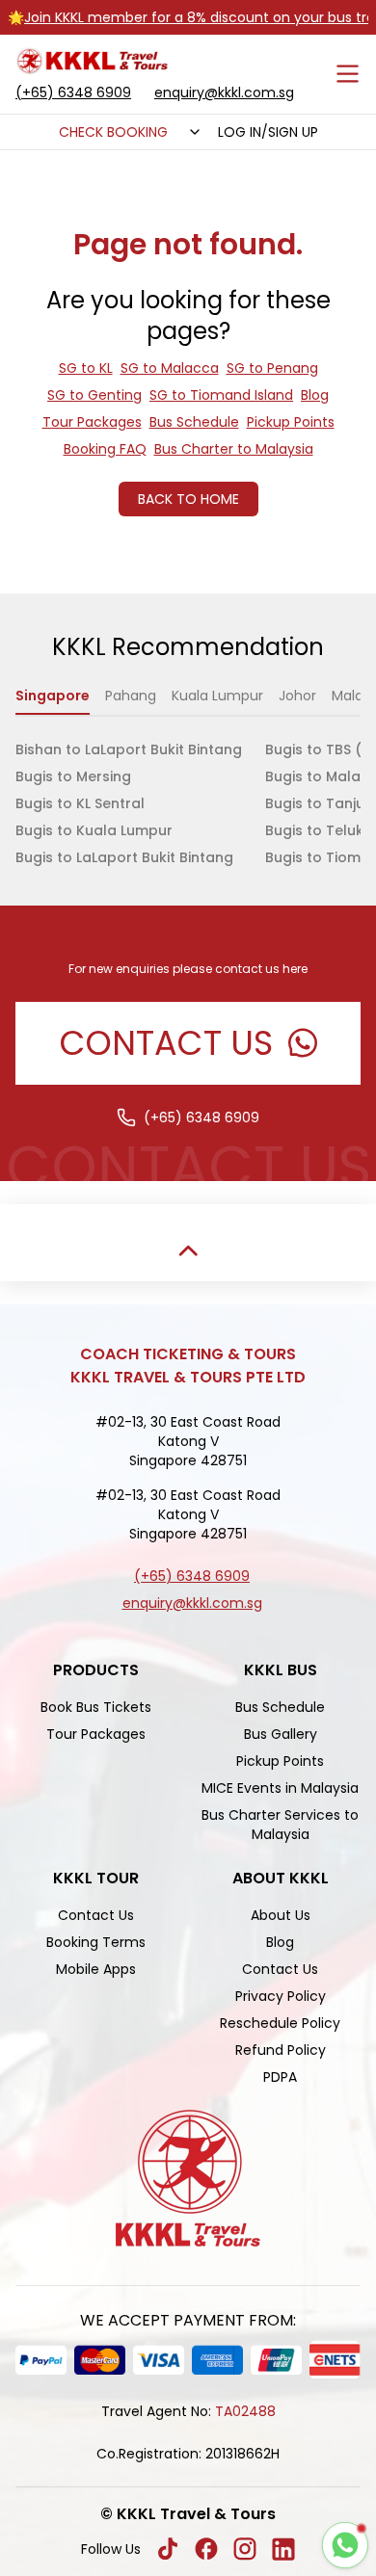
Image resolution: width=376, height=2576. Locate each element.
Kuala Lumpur (217, 696)
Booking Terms (96, 1942)
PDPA (280, 2077)
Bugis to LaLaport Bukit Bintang (124, 857)
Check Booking (113, 132)
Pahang (131, 696)
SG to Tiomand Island (221, 395)
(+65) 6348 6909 (73, 92)
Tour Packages (92, 422)
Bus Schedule (194, 422)
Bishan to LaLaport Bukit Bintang (129, 749)
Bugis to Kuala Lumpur (94, 830)
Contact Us (96, 1915)
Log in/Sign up (268, 132)
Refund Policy (281, 2050)
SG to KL (86, 368)
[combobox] (193, 132)
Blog (315, 395)
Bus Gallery (281, 1734)
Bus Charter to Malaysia (234, 449)
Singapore (53, 696)
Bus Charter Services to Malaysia (280, 1825)
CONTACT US (166, 1043)
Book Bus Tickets (96, 1707)
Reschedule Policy (280, 2023)
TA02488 (245, 2411)
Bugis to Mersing (73, 776)
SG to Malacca (170, 368)
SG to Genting (94, 395)
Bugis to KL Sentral (80, 803)
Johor (297, 696)
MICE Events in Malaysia (280, 1788)
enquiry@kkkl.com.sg (224, 92)
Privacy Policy (281, 1996)
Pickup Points (291, 422)
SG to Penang (272, 368)
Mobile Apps (96, 1969)
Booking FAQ (105, 449)
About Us (281, 1915)
